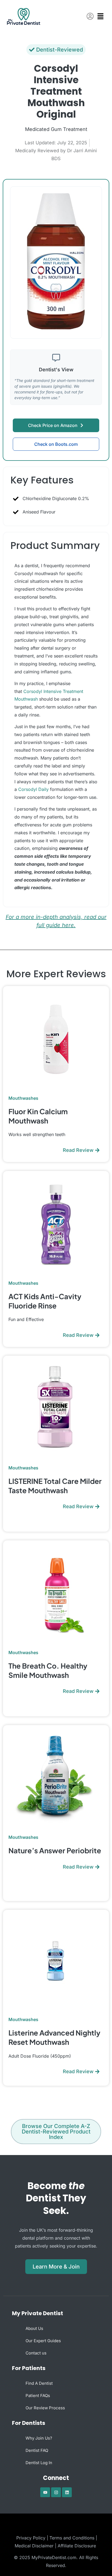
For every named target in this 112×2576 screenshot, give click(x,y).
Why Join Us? (39, 2438)
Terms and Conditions (72, 2538)
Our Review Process (45, 2408)
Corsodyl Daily (33, 789)
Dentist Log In (39, 2463)
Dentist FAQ (37, 2450)
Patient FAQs (38, 2396)
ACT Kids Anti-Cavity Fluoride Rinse (45, 1301)
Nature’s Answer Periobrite (55, 1850)
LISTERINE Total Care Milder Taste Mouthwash (55, 1486)
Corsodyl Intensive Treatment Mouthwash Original (56, 91)
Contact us (36, 2353)
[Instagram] (56, 2492)
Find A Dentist (39, 2383)
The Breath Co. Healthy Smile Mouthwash (48, 1670)
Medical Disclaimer (34, 2546)
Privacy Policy (31, 2538)
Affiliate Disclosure (77, 2546)
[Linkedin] (67, 2492)
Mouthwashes (23, 1098)
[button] (102, 17)
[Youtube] (45, 2492)
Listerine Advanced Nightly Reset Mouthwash (54, 2037)
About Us (34, 2328)
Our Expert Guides (43, 2341)
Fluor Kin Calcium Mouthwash (38, 1116)
